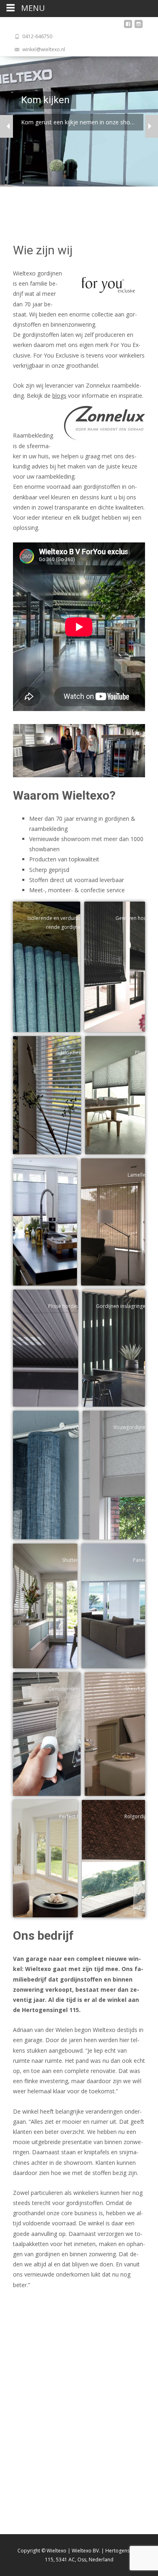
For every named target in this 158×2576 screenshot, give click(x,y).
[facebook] (128, 26)
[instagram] (139, 26)
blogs (59, 396)
